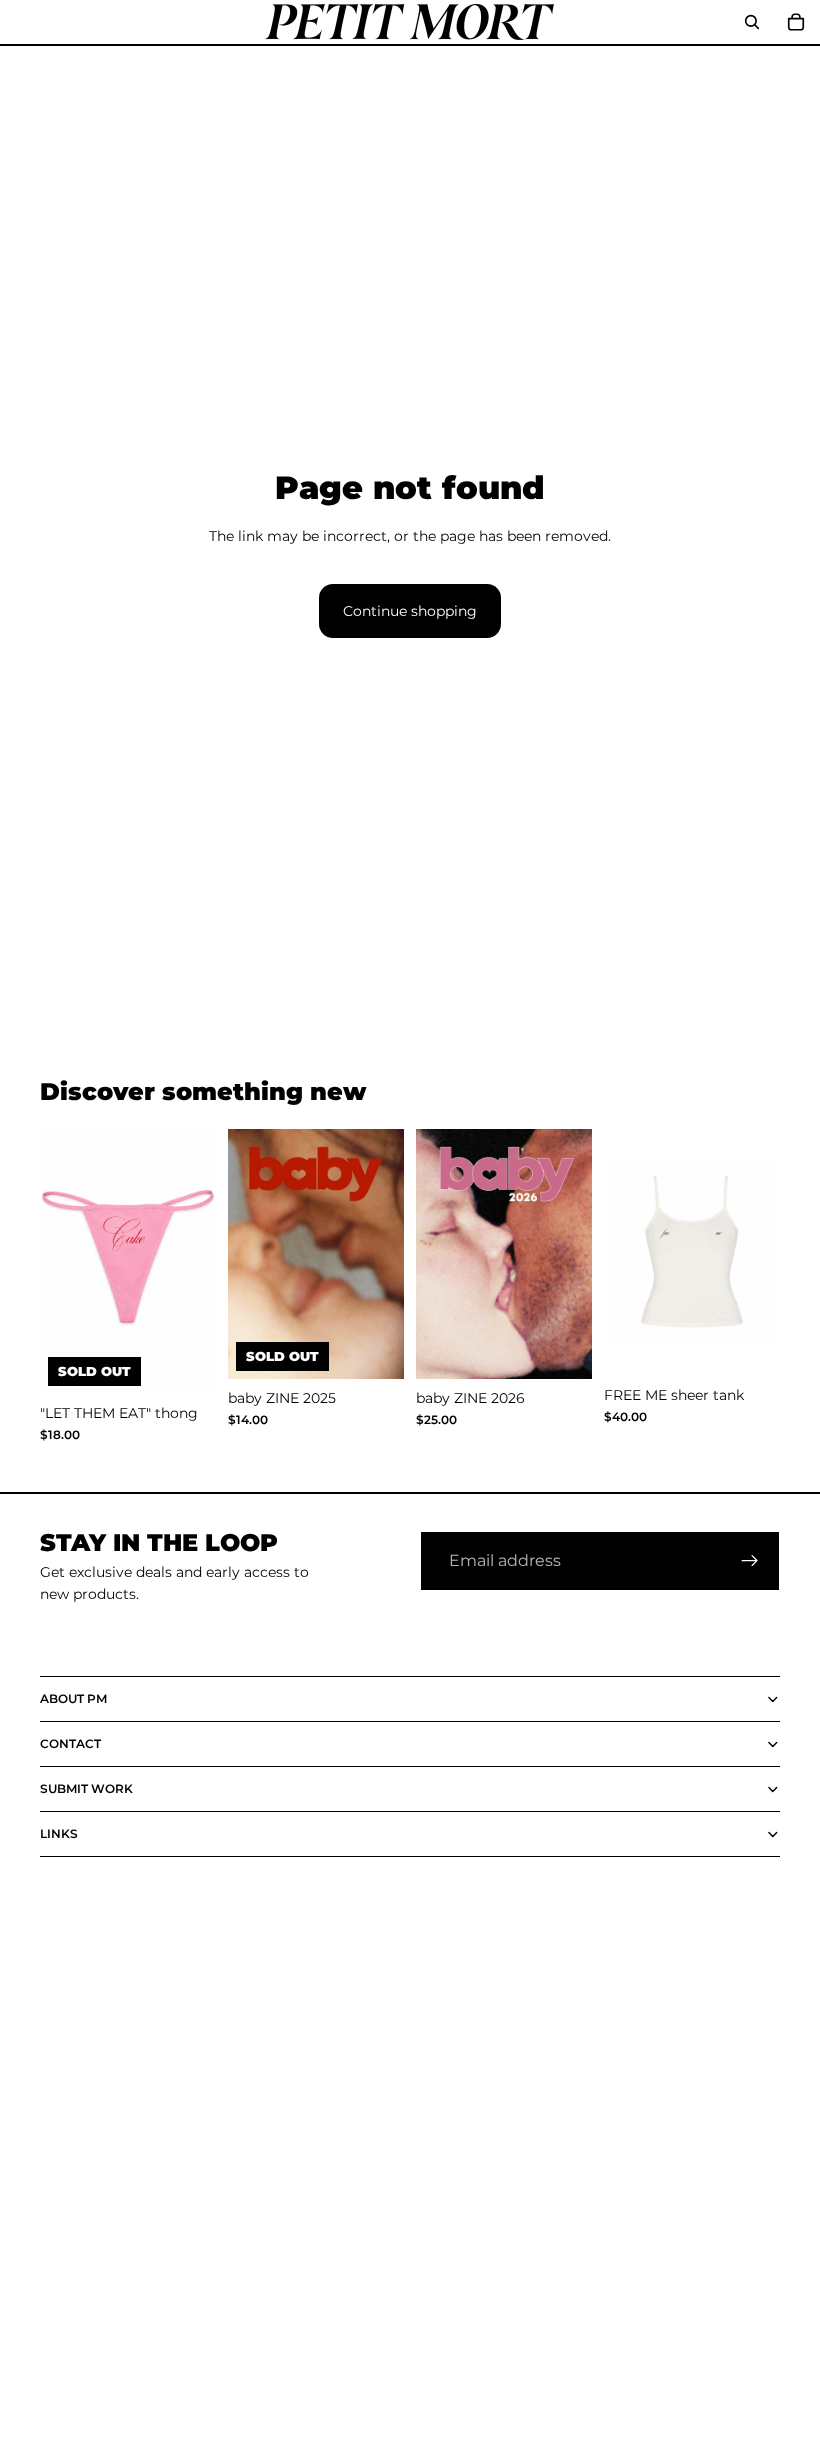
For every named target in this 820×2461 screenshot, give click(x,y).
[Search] (752, 22)
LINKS (59, 1833)
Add (578, 1348)
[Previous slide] (250, 1254)
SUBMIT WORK (86, 1788)
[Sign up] (750, 1561)
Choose (766, 1345)
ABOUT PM (73, 1698)
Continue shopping (410, 611)
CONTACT (70, 1743)
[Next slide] (382, 1254)
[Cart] (796, 22)
